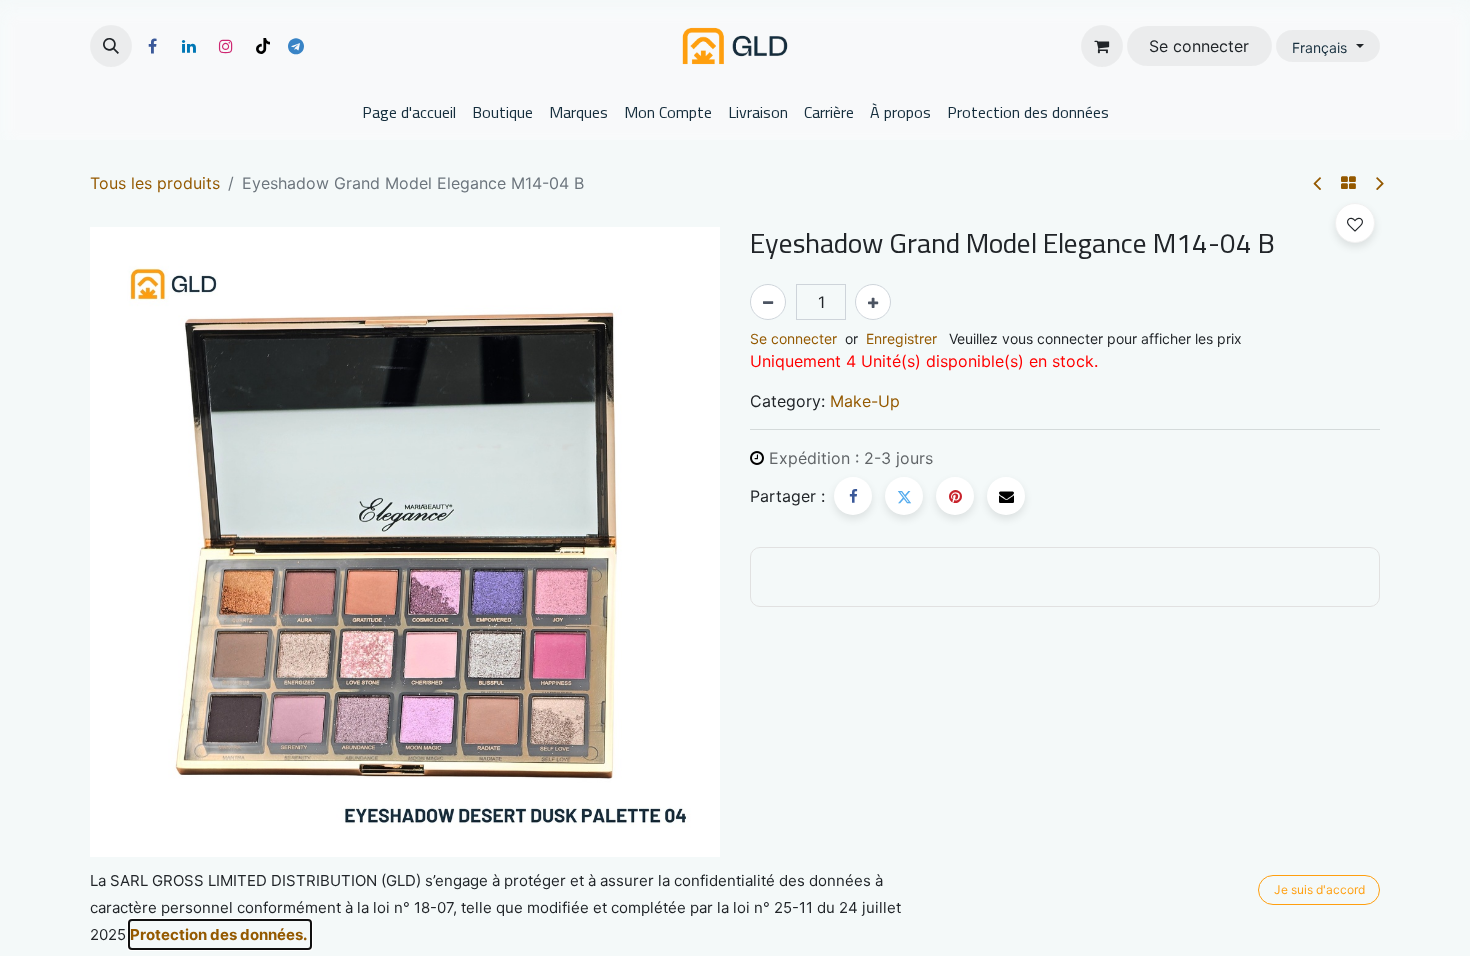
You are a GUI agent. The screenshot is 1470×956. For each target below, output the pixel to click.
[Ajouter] (873, 302)
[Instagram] (226, 46)
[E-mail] (1006, 496)
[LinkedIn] (189, 46)
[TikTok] (263, 46)
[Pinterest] (955, 496)
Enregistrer (901, 338)
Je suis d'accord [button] (1319, 889)
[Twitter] (904, 496)
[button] (111, 46)
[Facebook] (152, 46)
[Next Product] (1378, 183)
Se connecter (1199, 46)
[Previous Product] (1318, 183)
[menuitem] (409, 112)
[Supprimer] (768, 302)
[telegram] (296, 46)
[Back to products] (1348, 183)
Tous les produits (155, 183)
